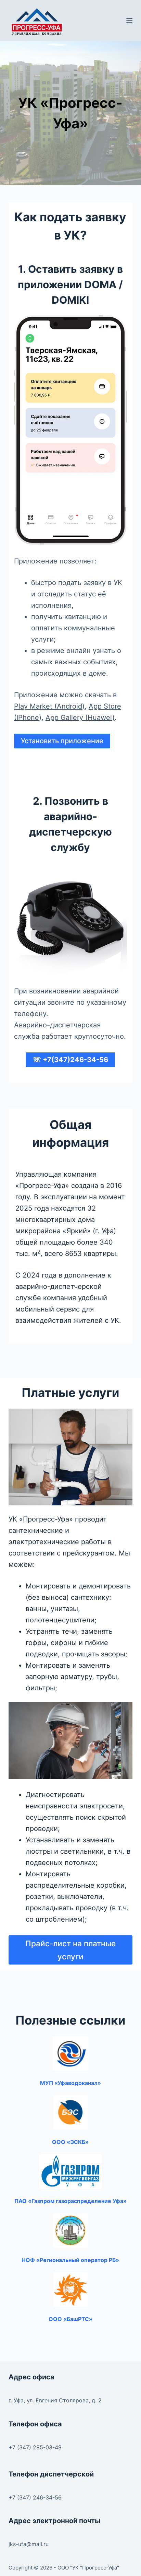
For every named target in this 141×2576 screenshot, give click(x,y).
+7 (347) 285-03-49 (35, 2447)
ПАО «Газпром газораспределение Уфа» (70, 2201)
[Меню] (129, 21)
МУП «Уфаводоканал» (70, 2083)
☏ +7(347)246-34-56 (70, 1060)
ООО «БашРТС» (70, 2319)
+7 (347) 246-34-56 (35, 2497)
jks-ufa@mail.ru (29, 2544)
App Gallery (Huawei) (80, 718)
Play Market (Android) (49, 706)
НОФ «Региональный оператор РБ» (70, 2260)
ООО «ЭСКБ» (70, 2142)
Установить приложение (62, 741)
